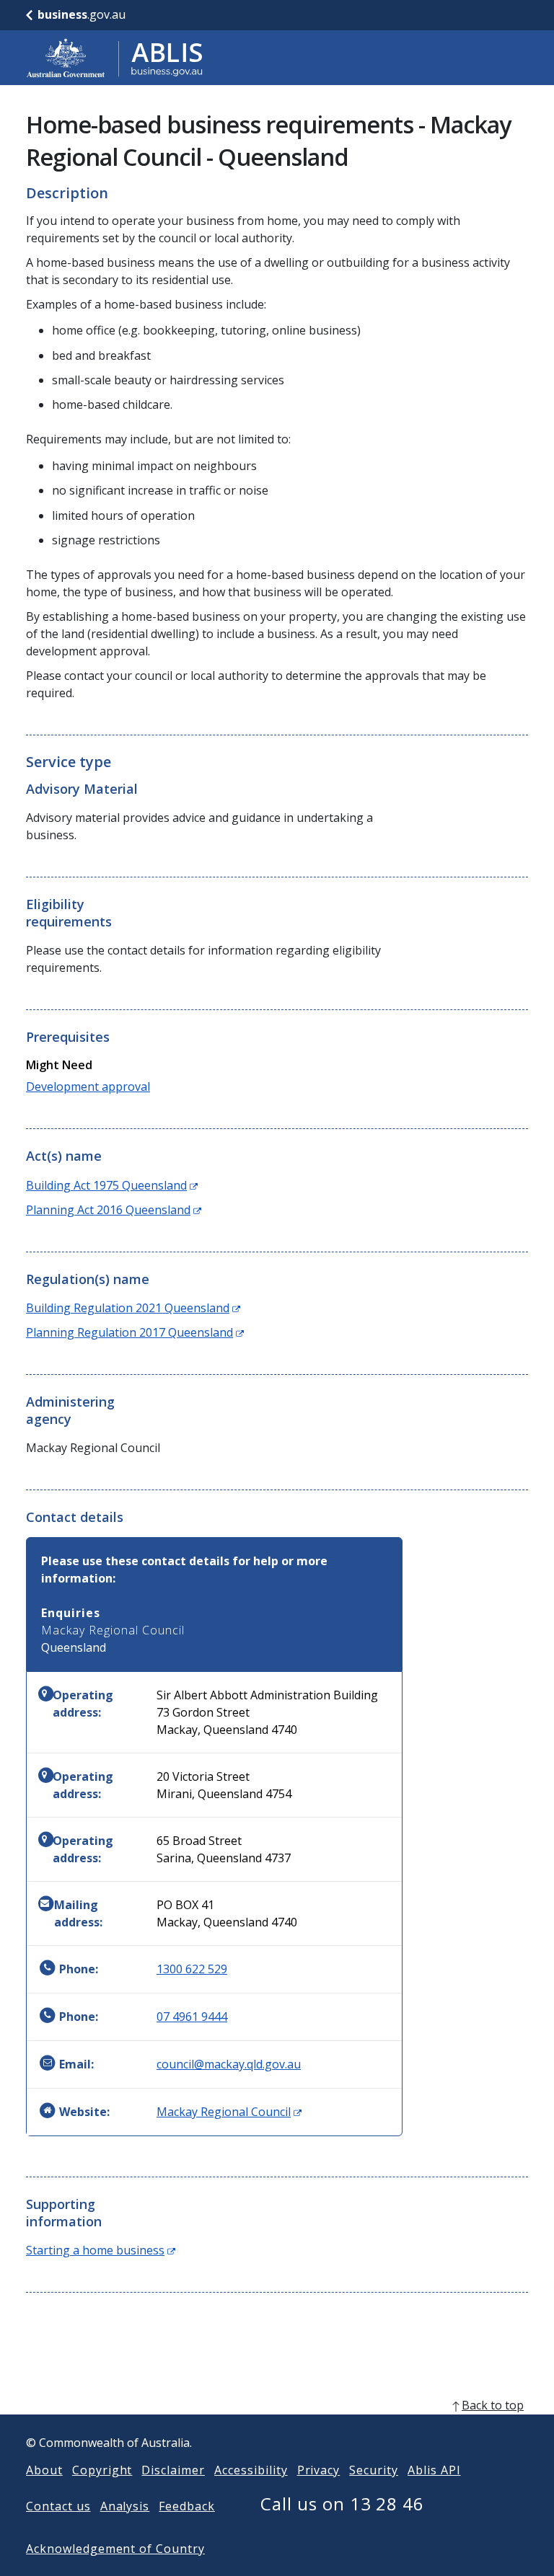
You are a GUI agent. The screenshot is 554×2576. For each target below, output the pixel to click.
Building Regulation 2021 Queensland (133, 1308)
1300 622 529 (192, 1969)
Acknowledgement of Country (115, 2549)
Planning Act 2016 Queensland (114, 1210)
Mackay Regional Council (229, 2112)
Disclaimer (173, 2470)
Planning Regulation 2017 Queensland (135, 1332)
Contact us (58, 2506)
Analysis (125, 2506)
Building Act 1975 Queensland (112, 1185)
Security (374, 2470)
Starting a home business (101, 2250)
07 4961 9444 (192, 2017)
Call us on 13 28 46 (342, 2504)
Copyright (102, 2470)
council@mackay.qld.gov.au (229, 2064)
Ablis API (434, 2470)
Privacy (319, 2470)
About (44, 2470)
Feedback (187, 2506)
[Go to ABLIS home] (115, 58)
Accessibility (251, 2470)
